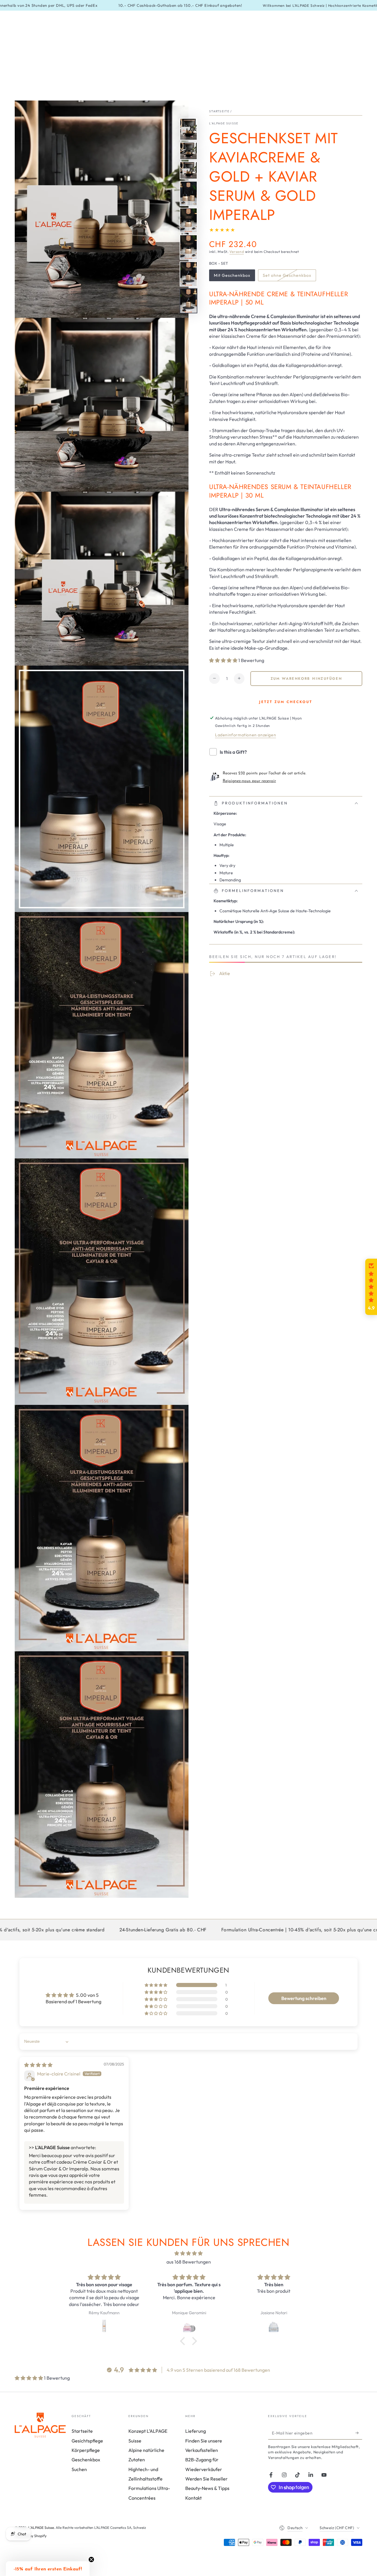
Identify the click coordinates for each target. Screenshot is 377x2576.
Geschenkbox (86, 2460)
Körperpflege (86, 2450)
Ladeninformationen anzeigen (245, 735)
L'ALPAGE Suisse (224, 123)
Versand (237, 252)
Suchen (79, 2469)
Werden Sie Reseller (206, 2479)
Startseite (219, 111)
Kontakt (194, 2498)
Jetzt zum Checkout (286, 702)
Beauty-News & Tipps (207, 2488)
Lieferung (196, 2431)
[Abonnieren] (359, 2433)
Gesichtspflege (87, 2441)
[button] (224, 660)
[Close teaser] (91, 2559)
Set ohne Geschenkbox (287, 277)
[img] (38, 2065)
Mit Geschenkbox (232, 277)
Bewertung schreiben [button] (304, 1998)
